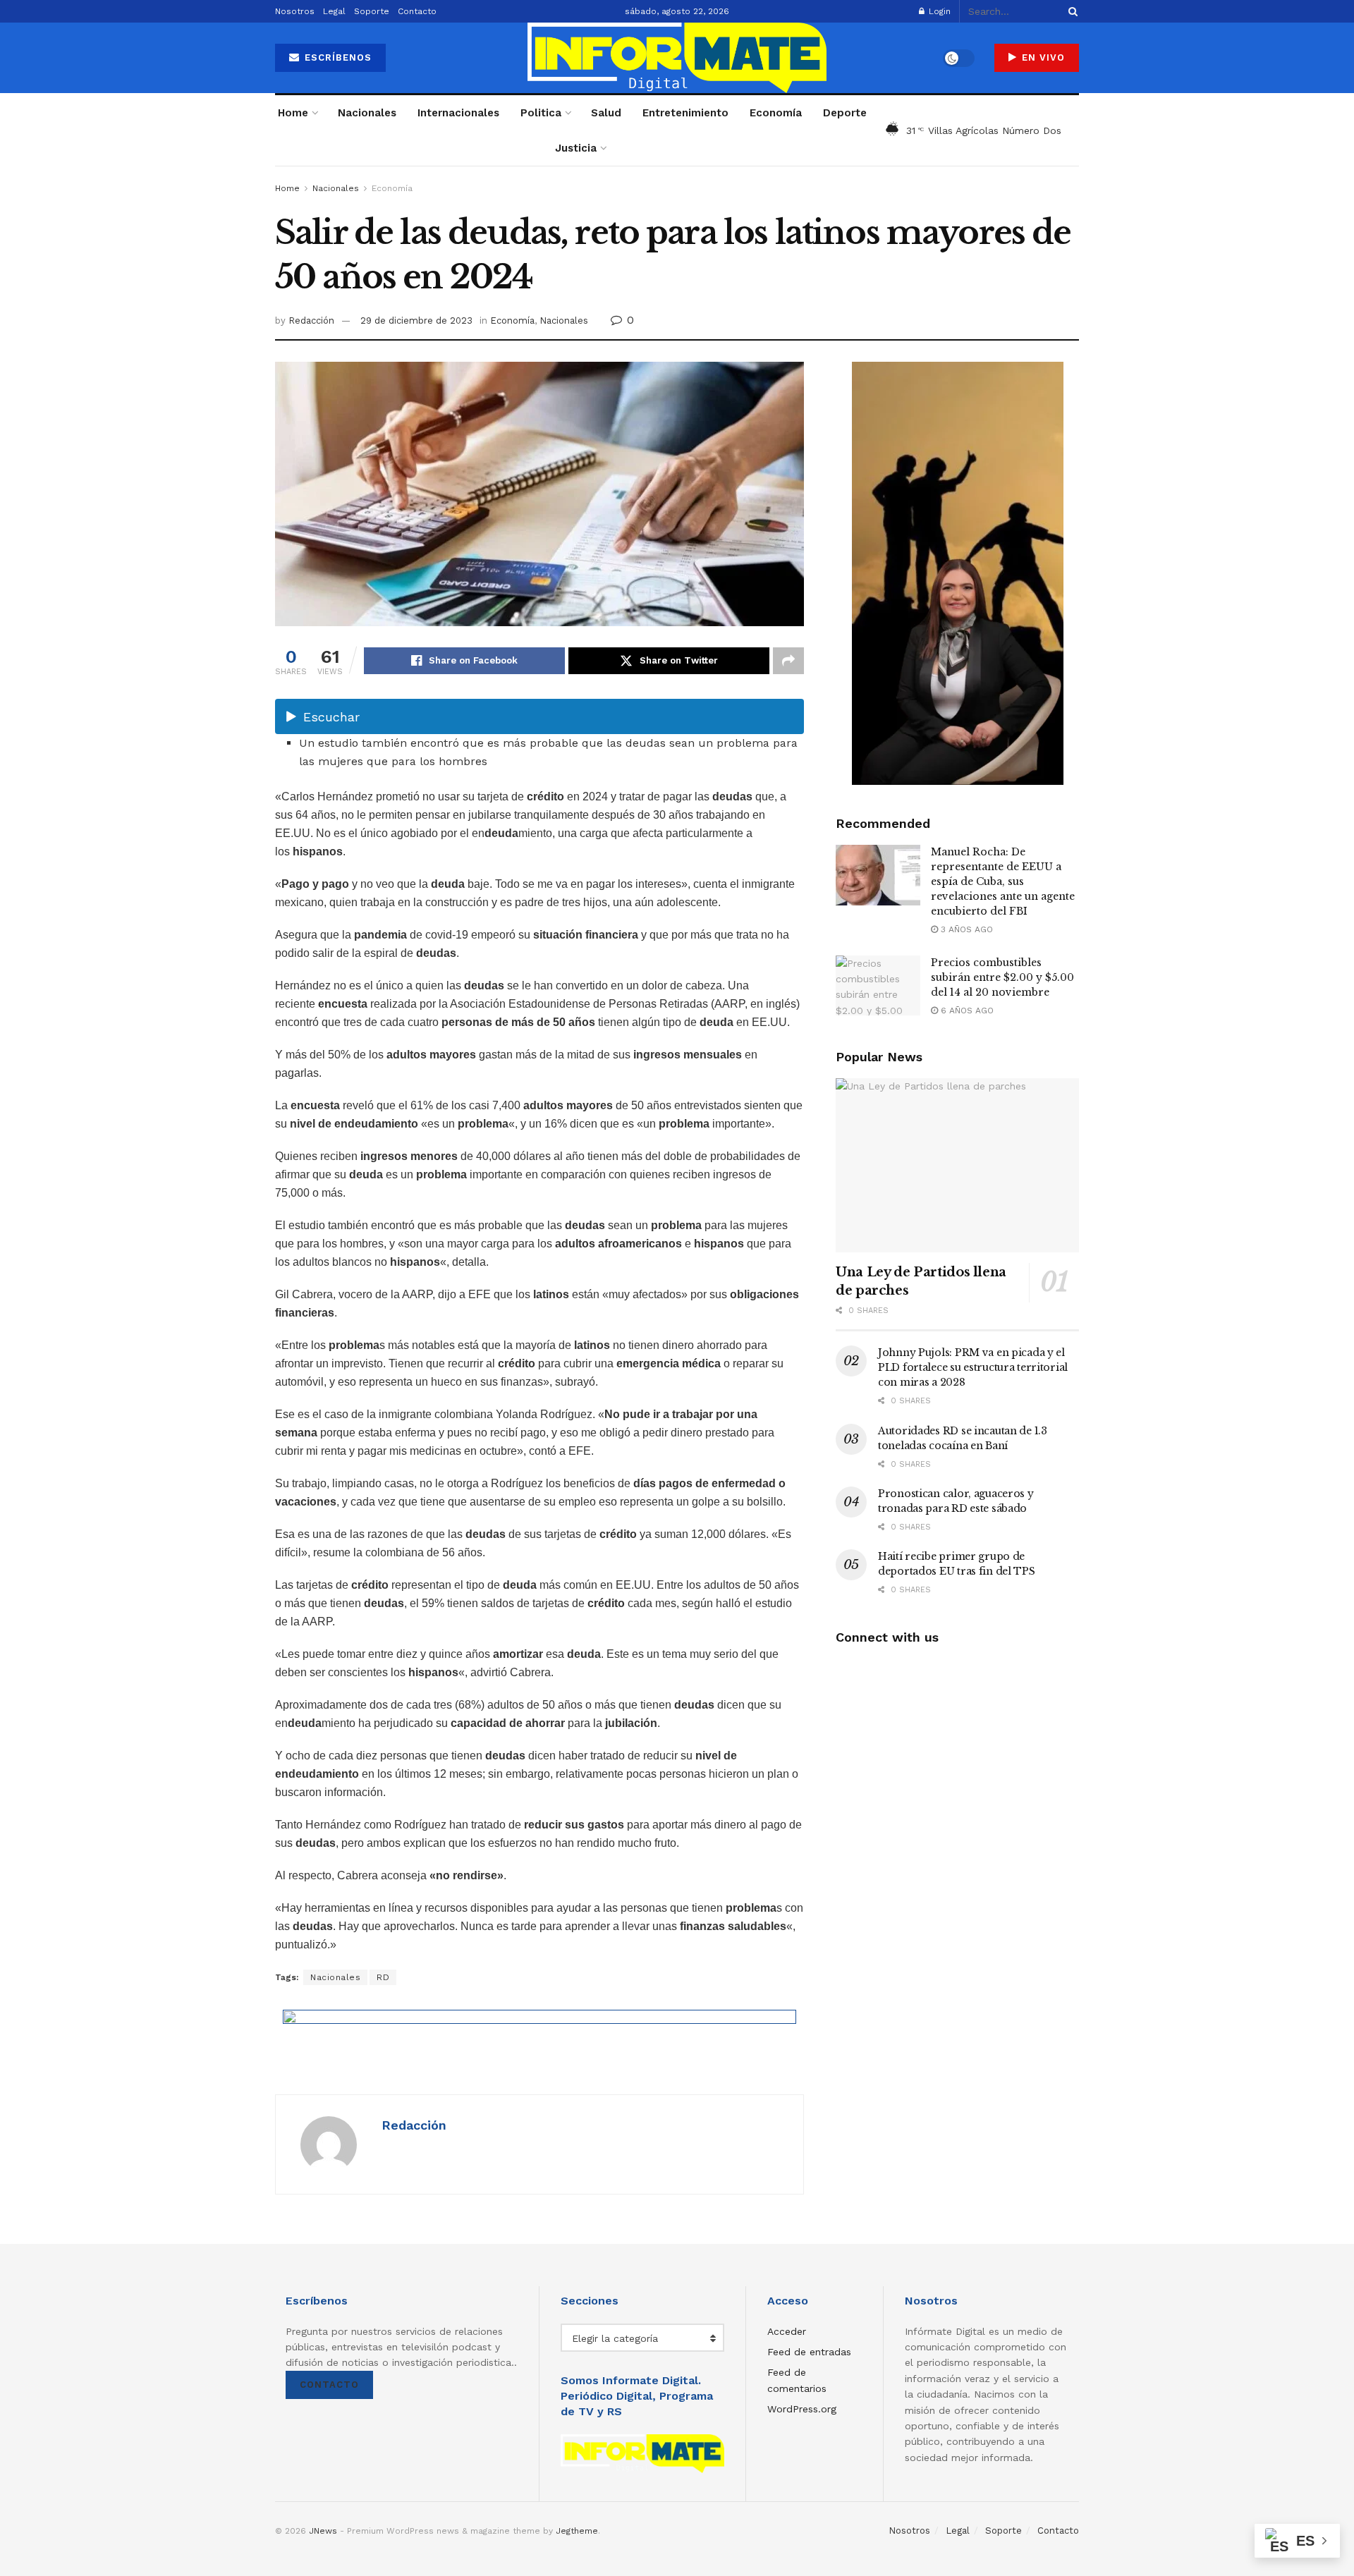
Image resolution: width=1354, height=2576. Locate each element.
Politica (541, 113)
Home (293, 113)
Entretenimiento (685, 113)
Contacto (417, 11)
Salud (606, 113)
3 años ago (965, 929)
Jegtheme (577, 2531)
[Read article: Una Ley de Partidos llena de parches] (957, 1165)
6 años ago (966, 1011)
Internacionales (458, 113)
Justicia (576, 148)
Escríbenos (336, 57)
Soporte (372, 11)
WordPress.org (802, 2409)
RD (383, 1977)
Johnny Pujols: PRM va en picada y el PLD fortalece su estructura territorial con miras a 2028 (973, 1367)
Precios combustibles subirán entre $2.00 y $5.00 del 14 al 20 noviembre (1002, 977)
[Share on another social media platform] (788, 661)
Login (938, 11)
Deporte (845, 113)
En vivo (1042, 57)
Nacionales (367, 113)
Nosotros (295, 11)
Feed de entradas (809, 2352)
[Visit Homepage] (677, 58)
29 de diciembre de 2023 (416, 321)
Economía (776, 113)
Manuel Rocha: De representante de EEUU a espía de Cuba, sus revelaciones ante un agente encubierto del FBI (1003, 881)
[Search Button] (1071, 11)
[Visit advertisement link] (539, 2041)
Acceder (787, 2331)
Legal (334, 11)
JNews (323, 2531)
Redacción (311, 321)
